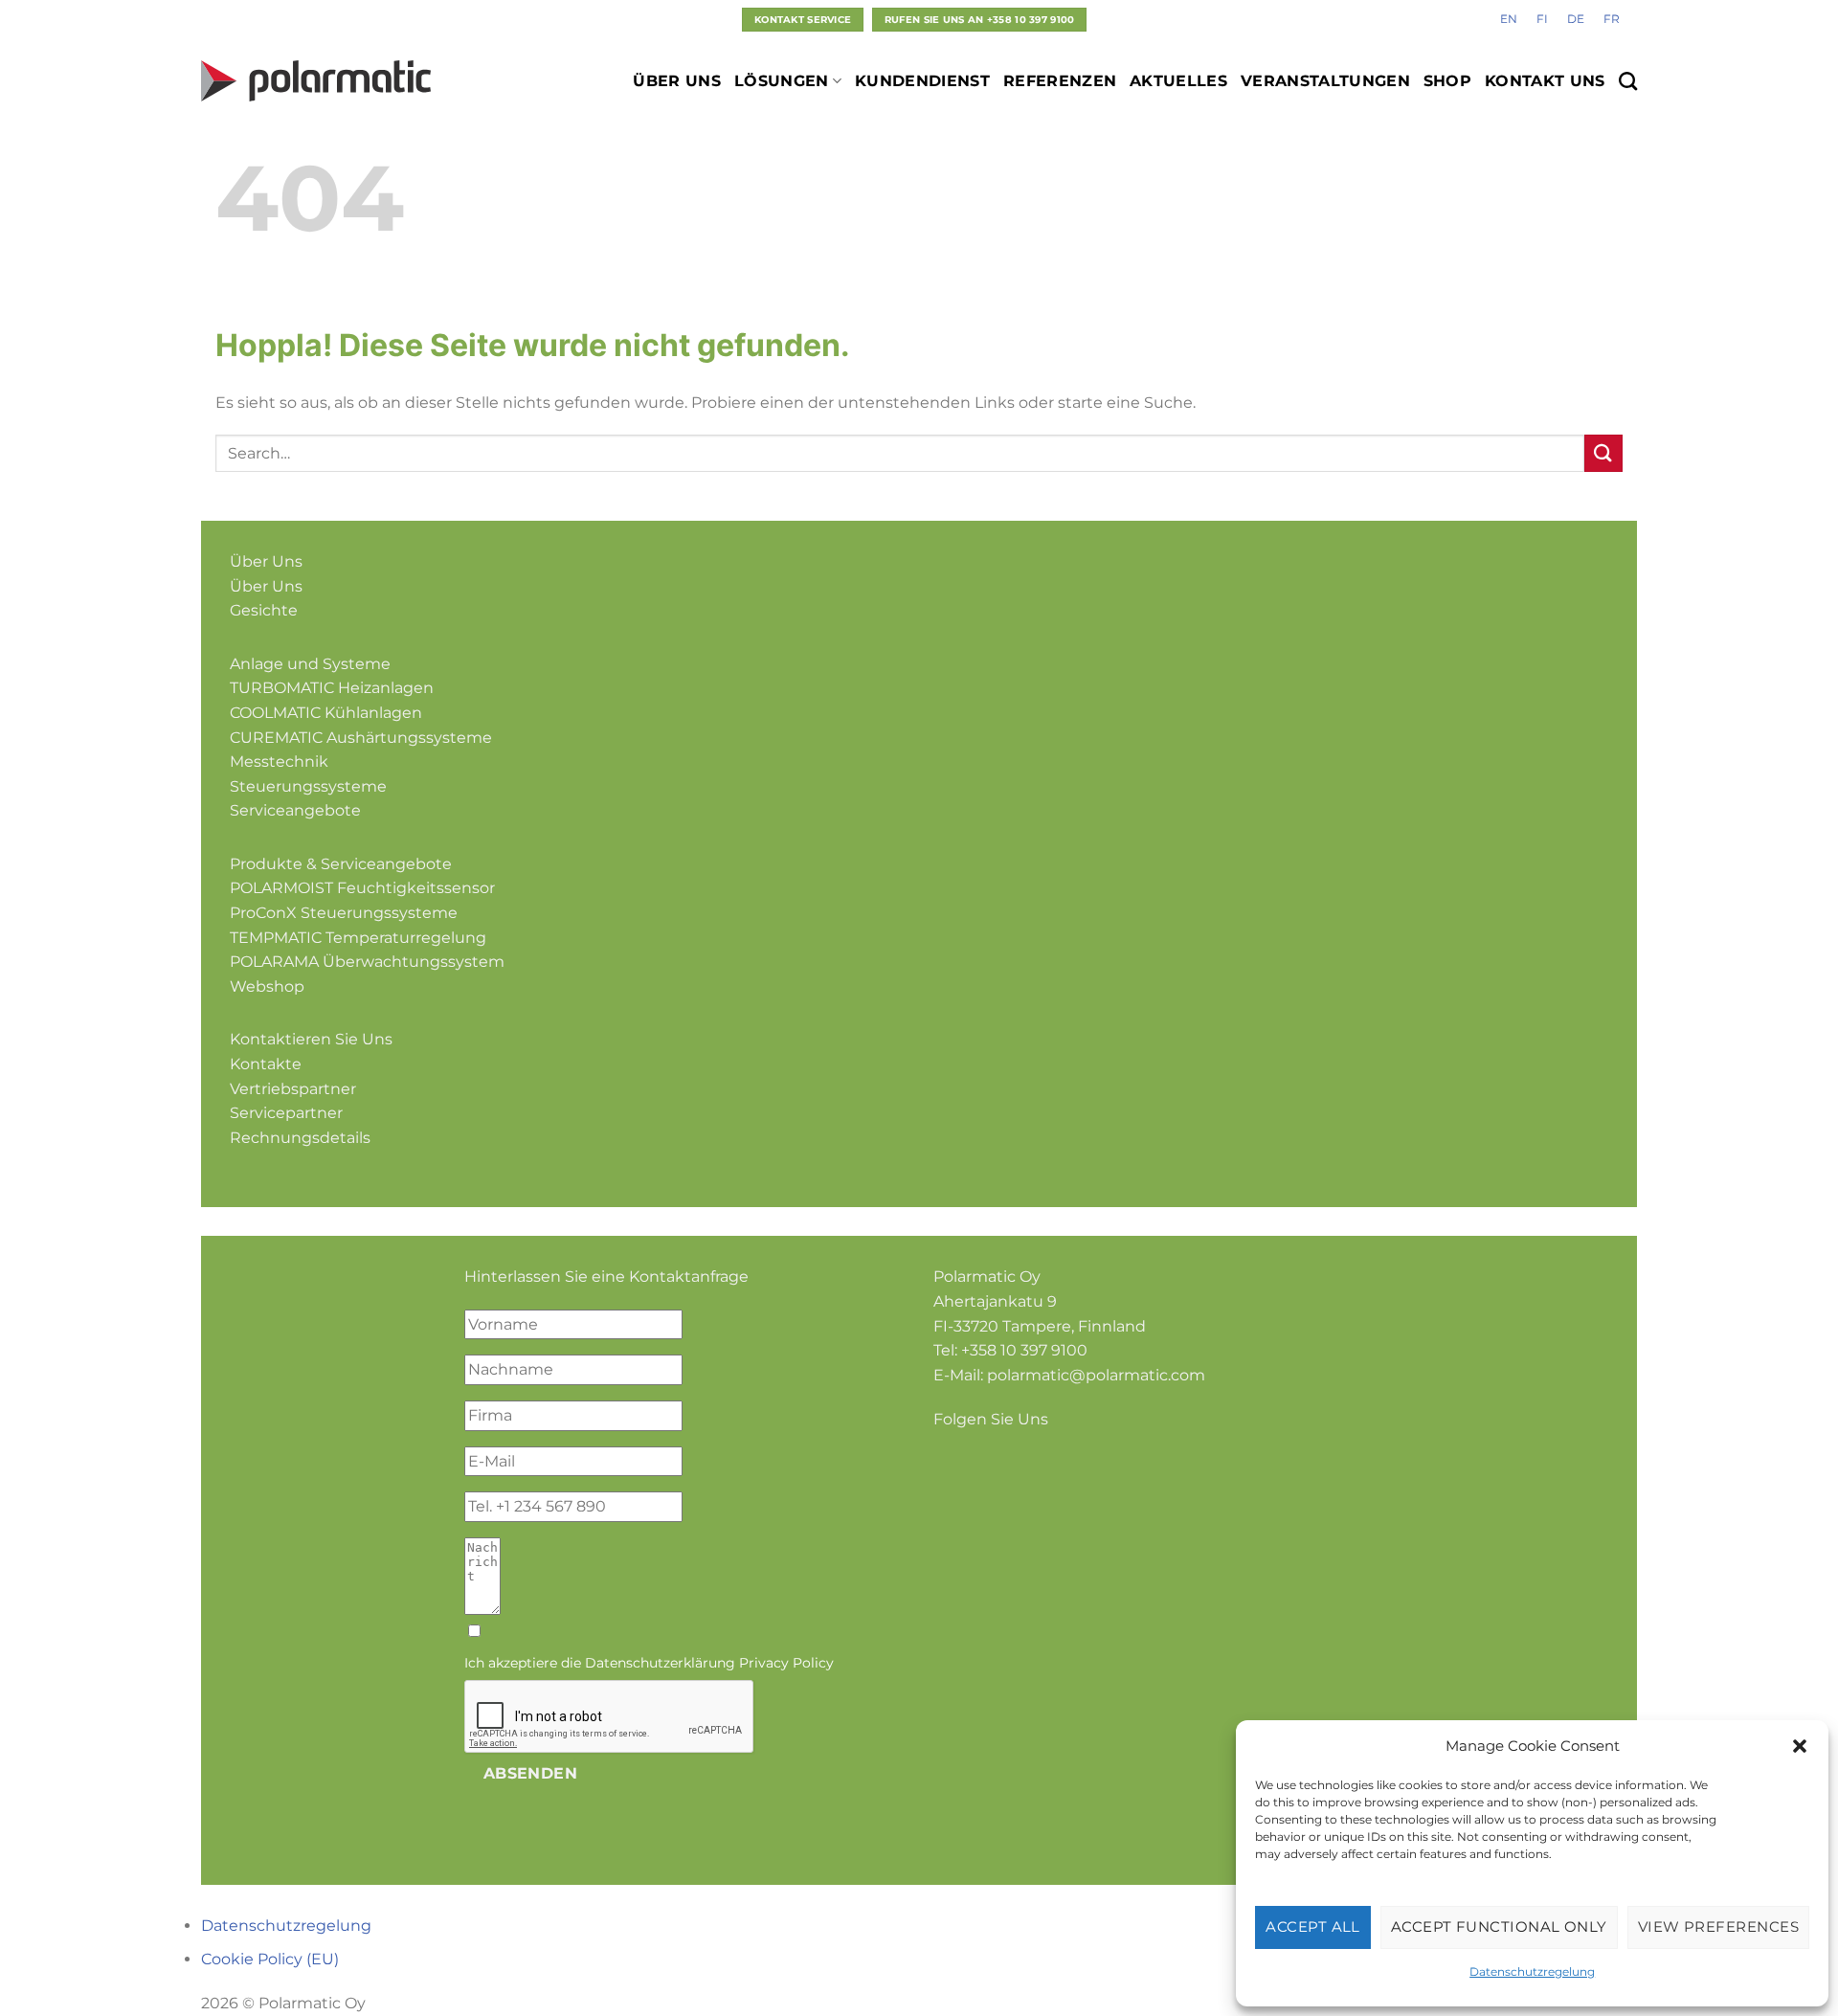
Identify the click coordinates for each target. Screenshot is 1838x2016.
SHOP (1447, 81)
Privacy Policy (786, 1663)
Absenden (531, 1773)
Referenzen (1060, 81)
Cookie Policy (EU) (270, 1959)
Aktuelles (1178, 81)
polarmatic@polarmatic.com (1096, 1375)
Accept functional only (1499, 1926)
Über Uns (677, 81)
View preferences (1718, 1926)
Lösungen (782, 81)
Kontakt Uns (1545, 81)
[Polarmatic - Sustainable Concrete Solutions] (316, 81)
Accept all (1313, 1926)
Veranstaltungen (1325, 81)
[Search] (1628, 81)
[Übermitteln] (1603, 453)
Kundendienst (922, 81)
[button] (1800, 1746)
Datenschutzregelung (1532, 1971)
